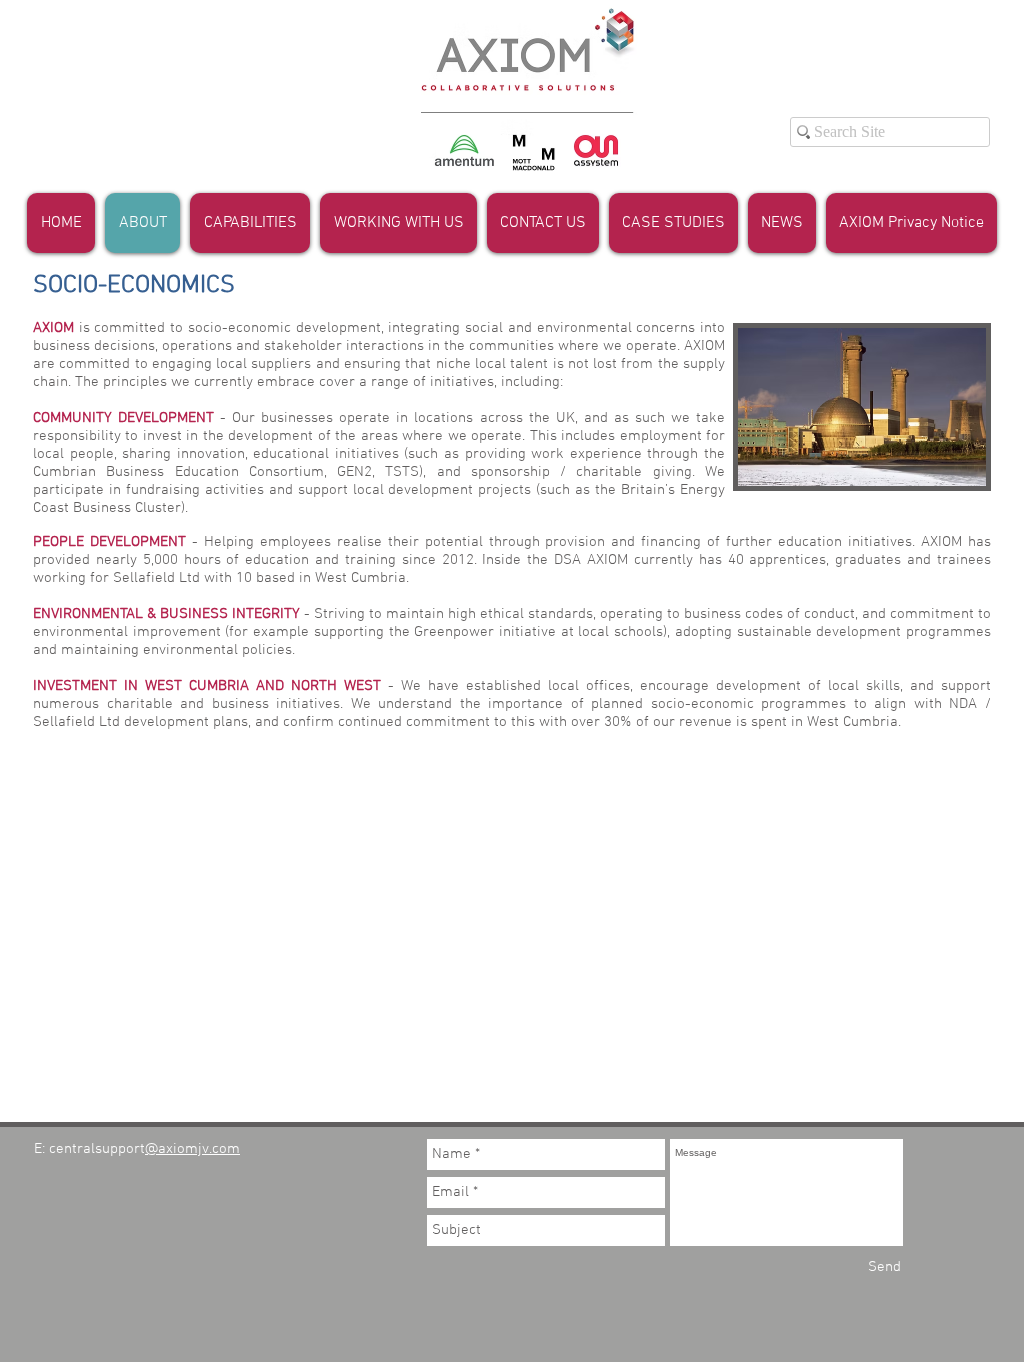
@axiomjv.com (192, 1149)
